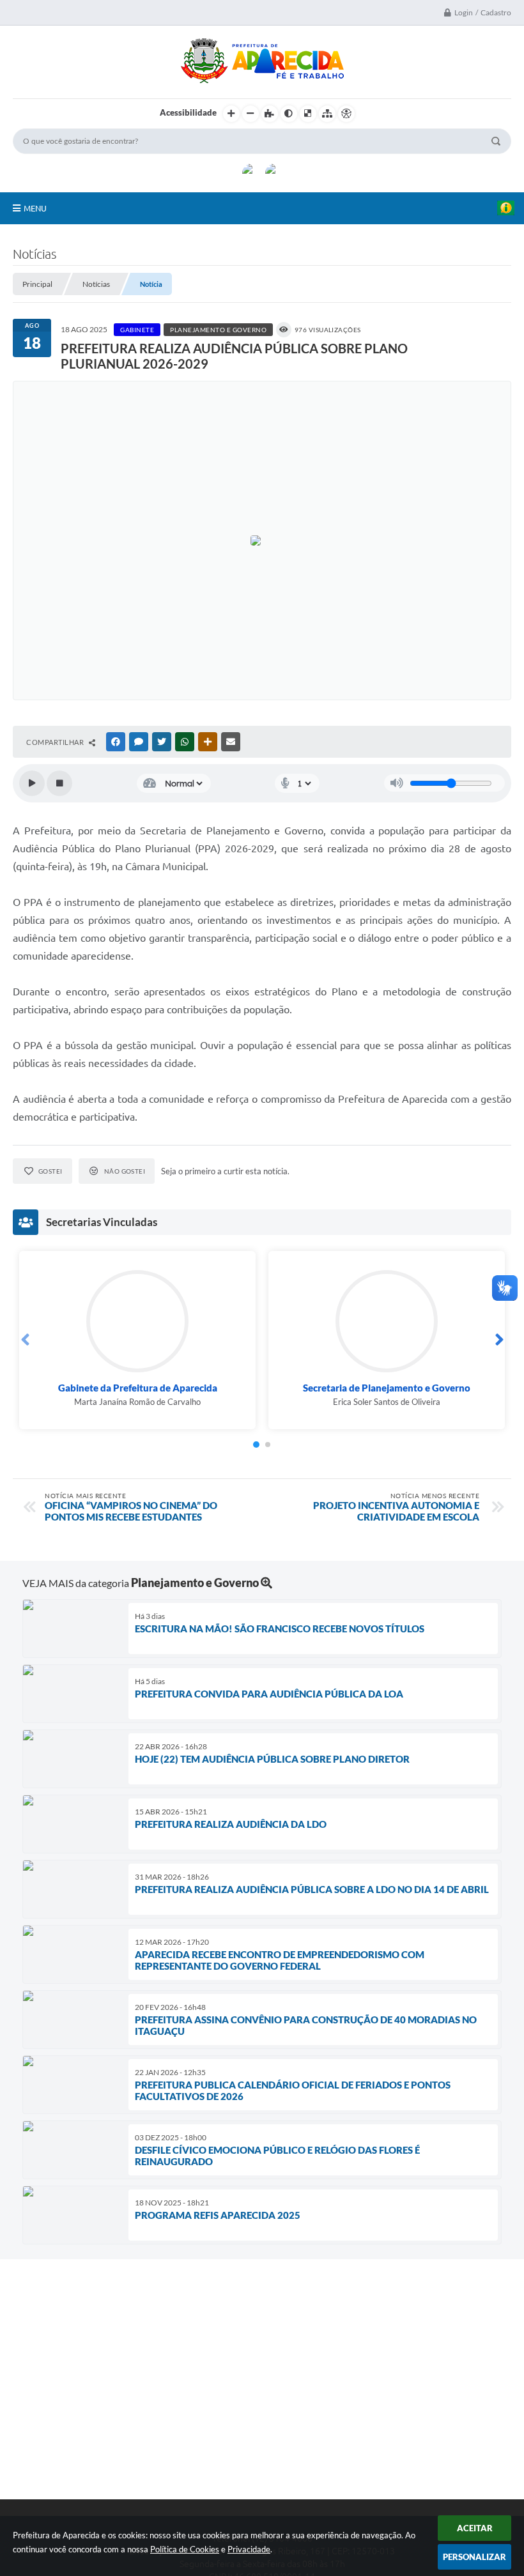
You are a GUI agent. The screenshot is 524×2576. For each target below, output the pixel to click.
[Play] (32, 783)
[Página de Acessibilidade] (346, 114)
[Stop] (59, 783)
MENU (35, 208)
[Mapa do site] (327, 114)
